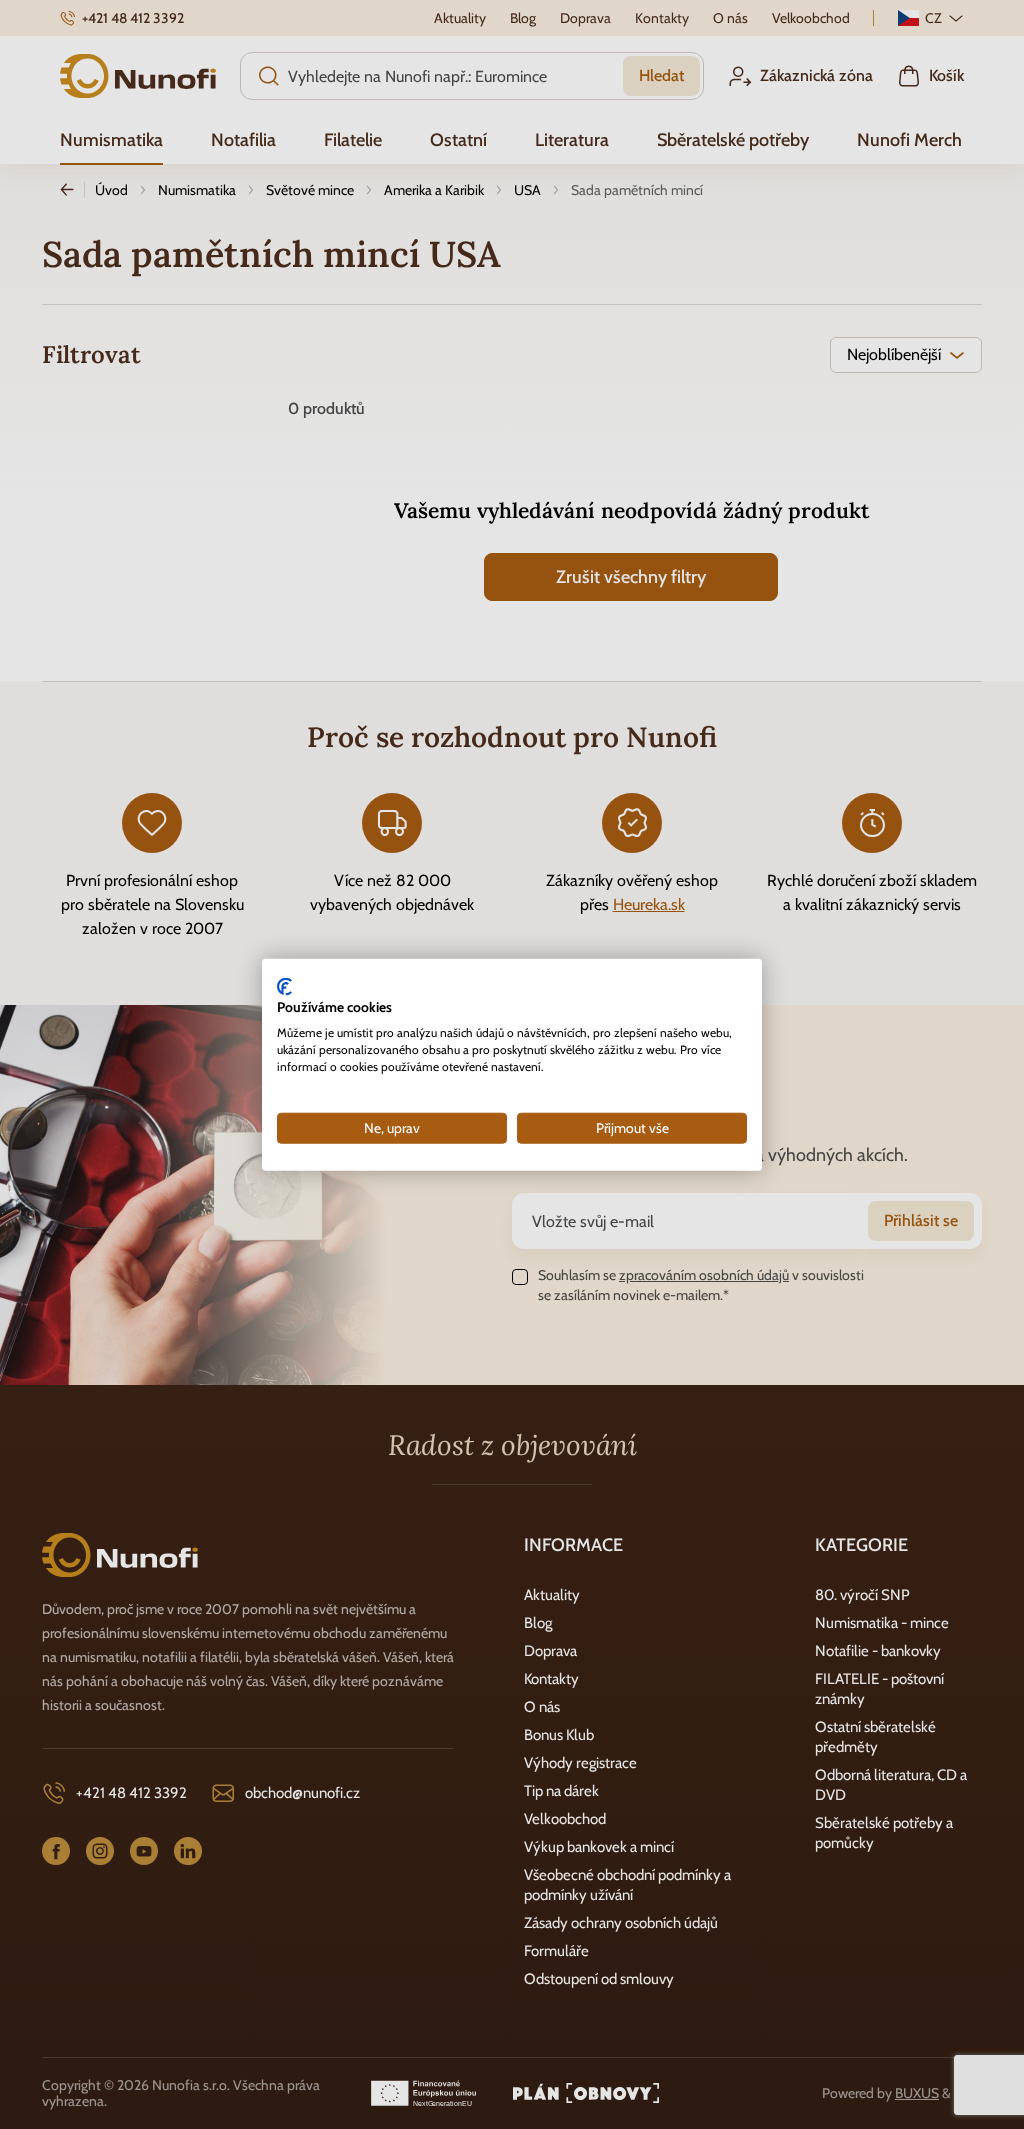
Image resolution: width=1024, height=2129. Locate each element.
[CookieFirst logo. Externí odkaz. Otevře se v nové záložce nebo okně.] (284, 986)
